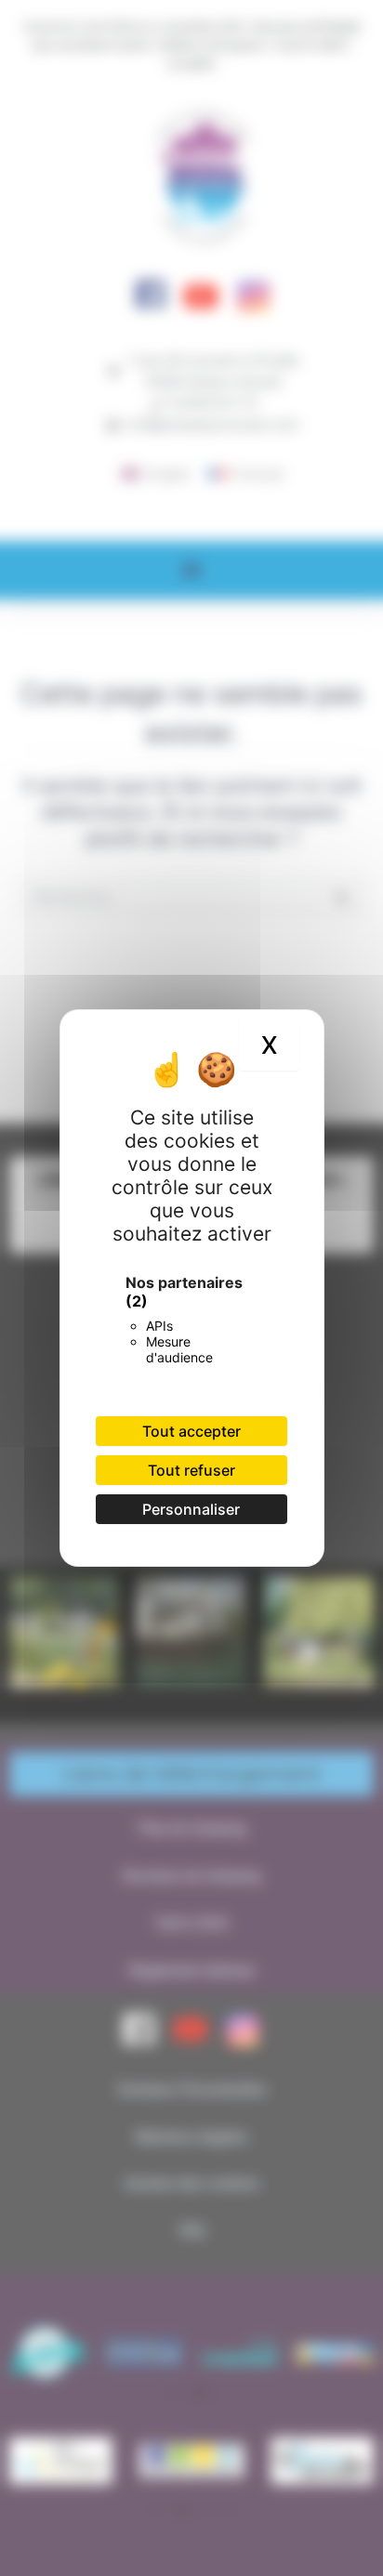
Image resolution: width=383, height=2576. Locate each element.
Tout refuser (191, 1470)
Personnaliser (191, 1509)
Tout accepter (191, 1431)
